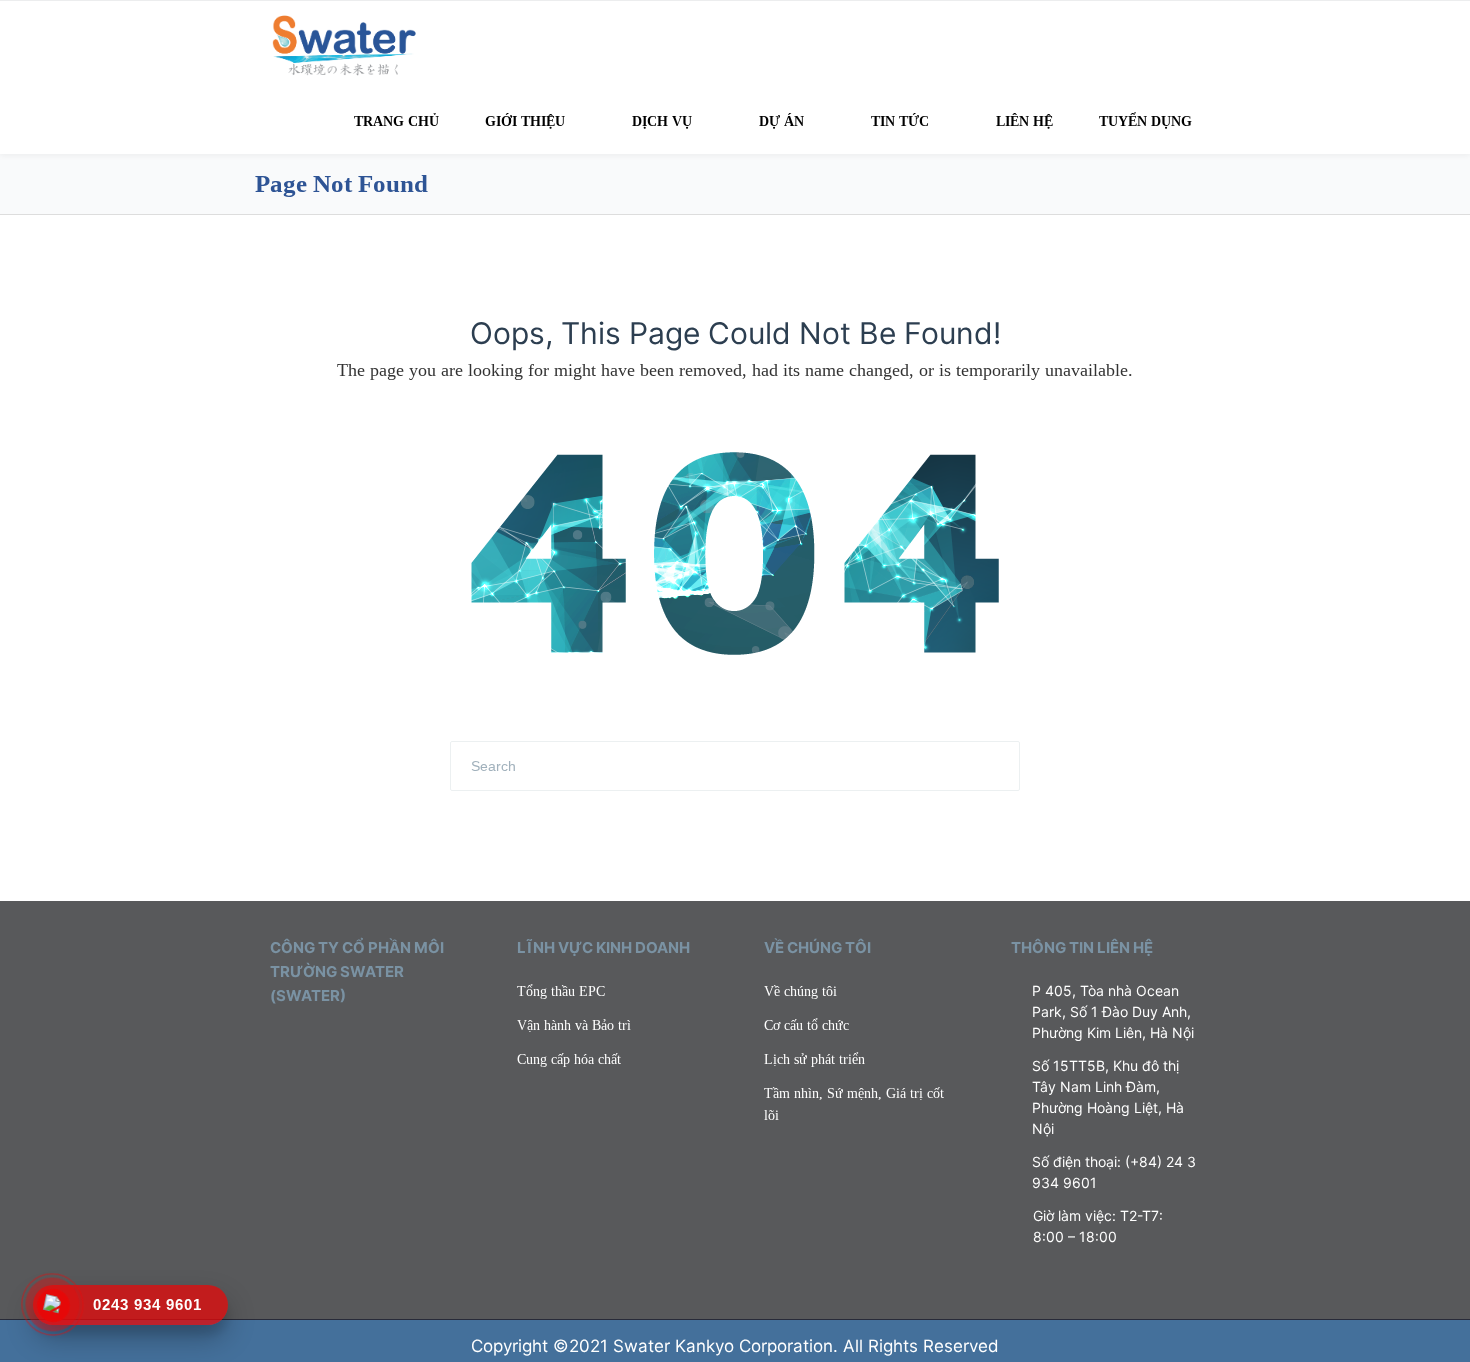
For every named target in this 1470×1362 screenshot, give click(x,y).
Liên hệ (1024, 121)
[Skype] (393, 1043)
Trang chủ (396, 121)
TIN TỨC (900, 121)
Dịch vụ (662, 121)
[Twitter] (277, 1043)
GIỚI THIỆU (525, 121)
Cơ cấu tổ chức (806, 1025)
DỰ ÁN (781, 121)
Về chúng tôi (800, 991)
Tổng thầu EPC (561, 991)
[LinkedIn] (335, 1043)
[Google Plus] (364, 1043)
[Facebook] (306, 1043)
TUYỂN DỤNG (1145, 121)
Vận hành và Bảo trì (574, 1025)
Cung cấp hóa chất (569, 1059)
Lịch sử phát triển (814, 1059)
